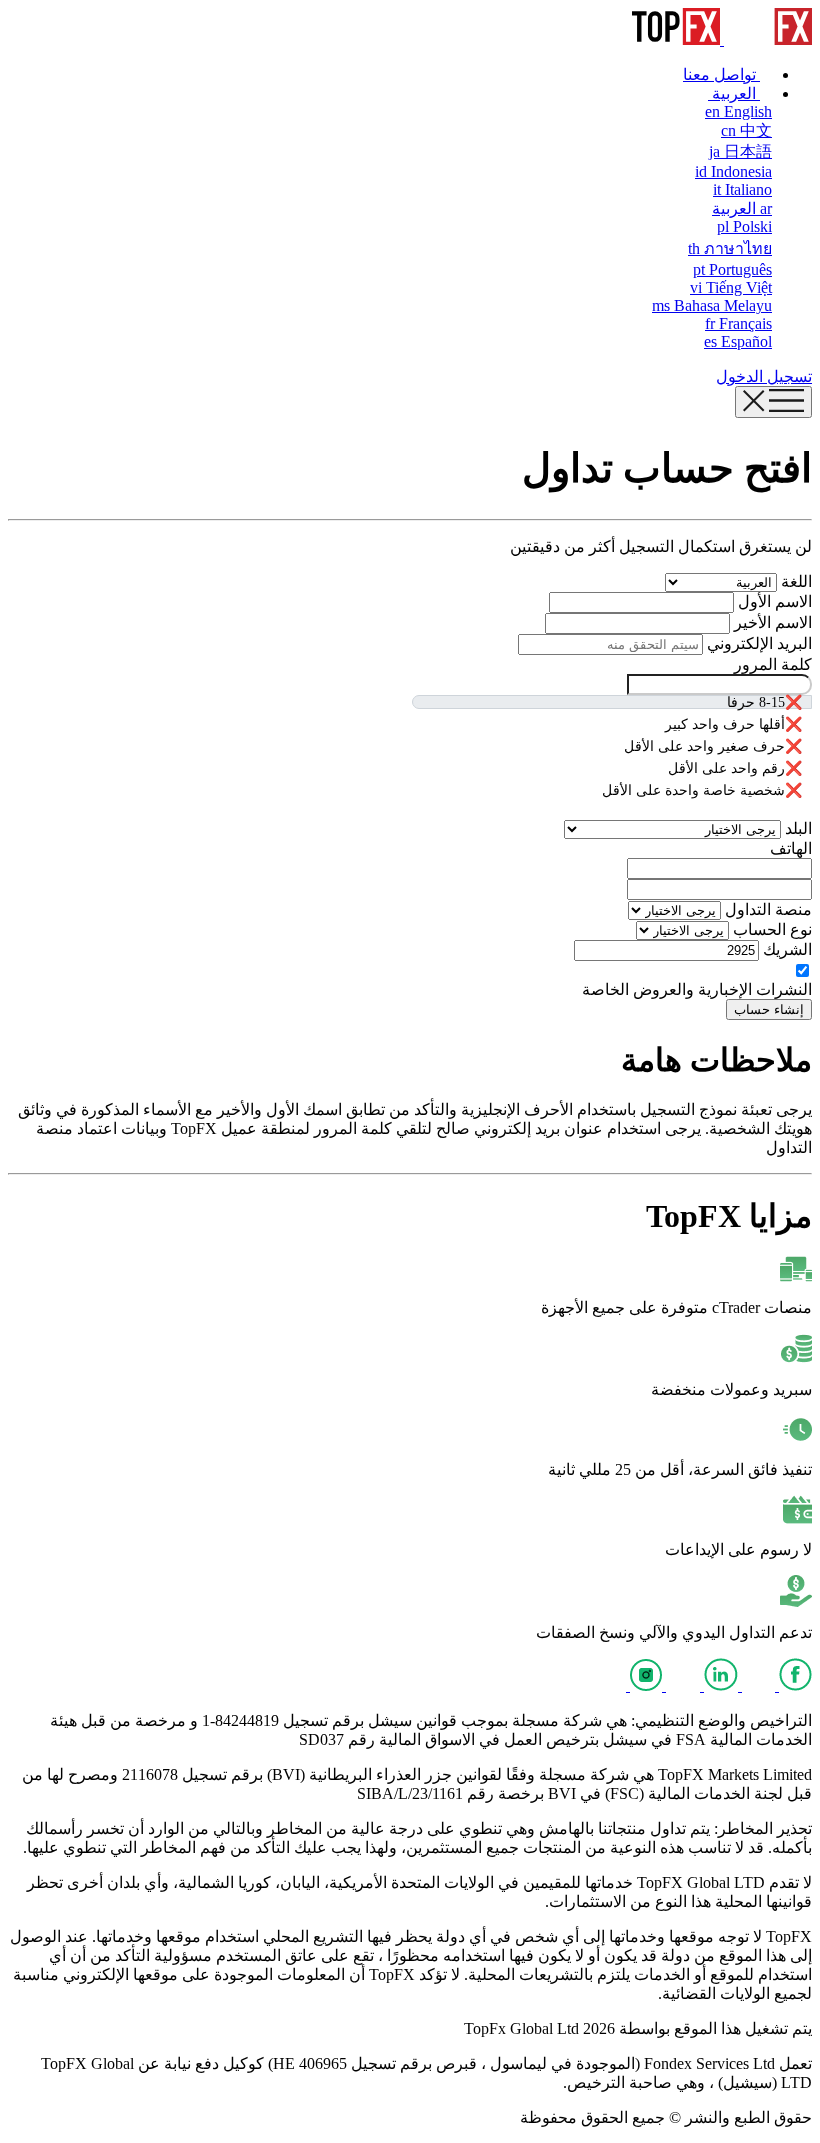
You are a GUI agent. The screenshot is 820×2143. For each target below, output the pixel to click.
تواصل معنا (721, 74)
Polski (744, 226)
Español (738, 341)
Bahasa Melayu (712, 305)
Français (738, 323)
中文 (746, 130)
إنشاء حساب (769, 1009)
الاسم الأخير (771, 622)
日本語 (740, 151)
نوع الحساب (770, 929)
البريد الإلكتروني (757, 643)
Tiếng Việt (731, 287)
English (738, 111)
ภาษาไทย (730, 248)
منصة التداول (766, 909)
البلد (796, 828)
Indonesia (733, 171)
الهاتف (791, 848)
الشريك (785, 949)
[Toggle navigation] (773, 402)
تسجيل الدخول (764, 376)
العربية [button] (734, 93)
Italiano (742, 189)
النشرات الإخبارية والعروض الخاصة (697, 989)
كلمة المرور (773, 664)
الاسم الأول (773, 601)
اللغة (794, 581)
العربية (742, 208)
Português (732, 269)
